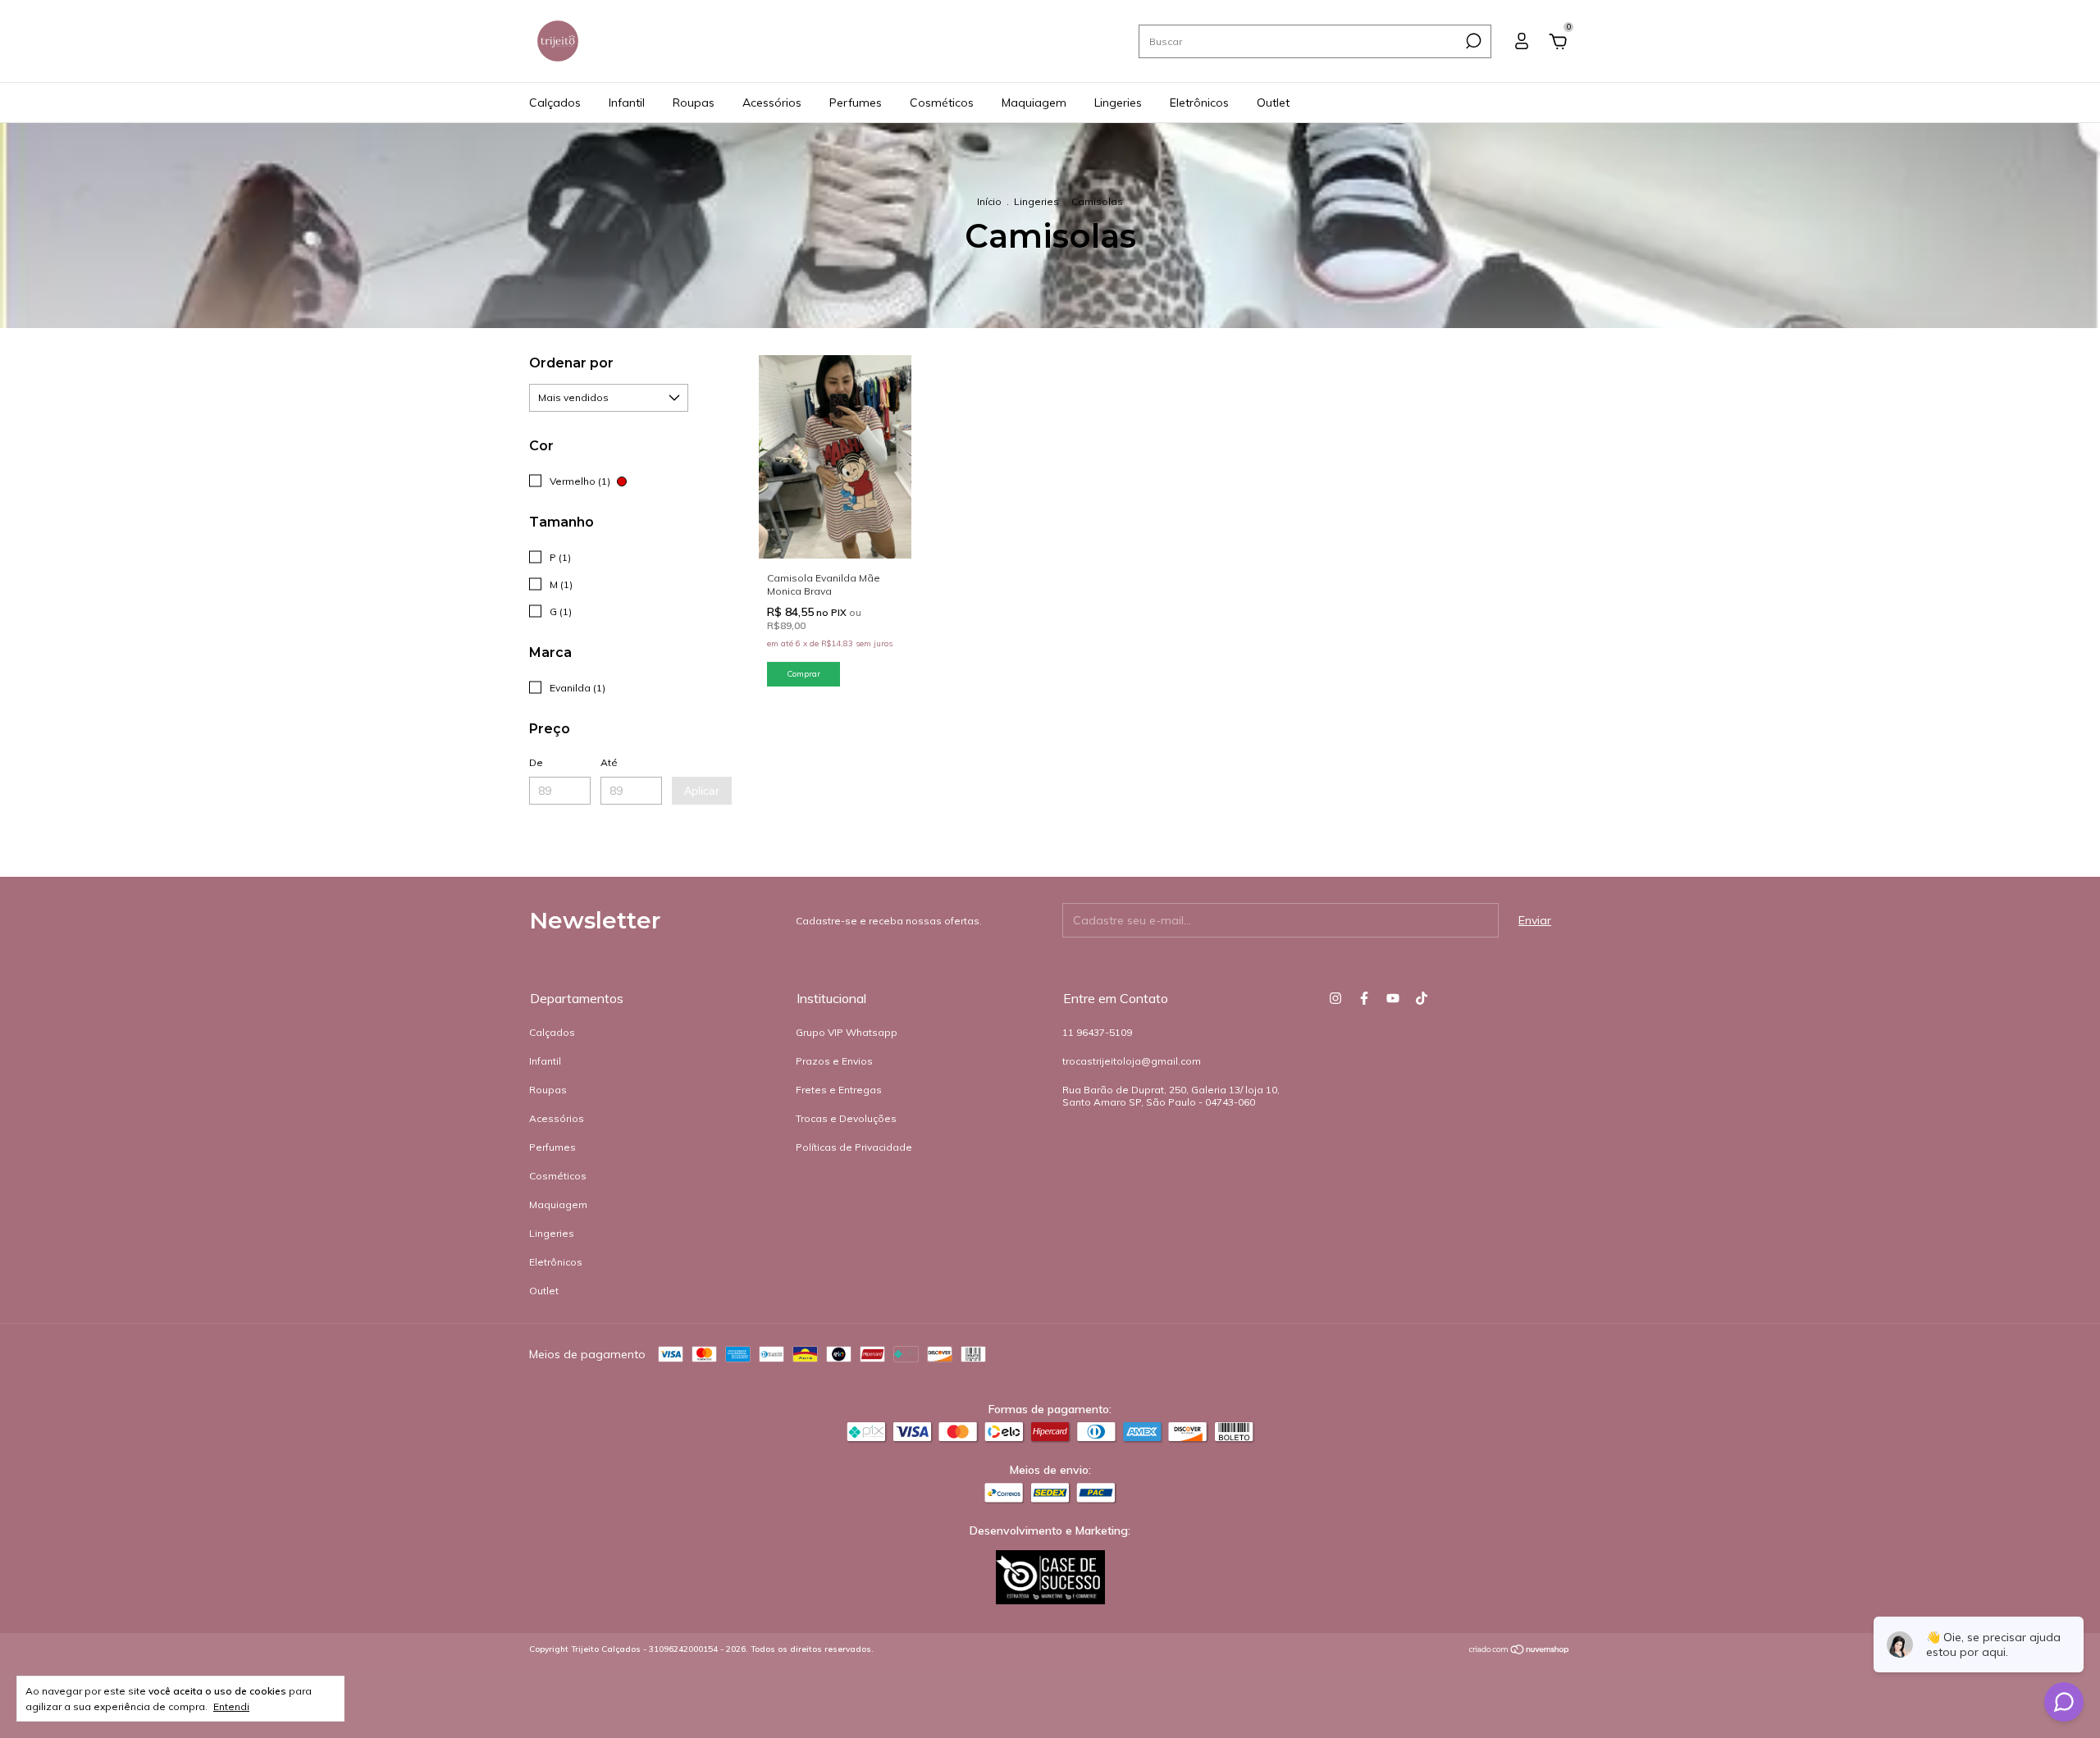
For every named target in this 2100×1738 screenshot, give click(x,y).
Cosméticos (942, 103)
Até (609, 762)
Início (989, 201)
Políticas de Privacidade (854, 1147)
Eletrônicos (1199, 103)
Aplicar (702, 791)
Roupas (694, 103)
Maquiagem (1034, 103)
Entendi (231, 1706)
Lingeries (1118, 103)
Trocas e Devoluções (846, 1118)
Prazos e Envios (834, 1061)
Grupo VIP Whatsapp (847, 1032)
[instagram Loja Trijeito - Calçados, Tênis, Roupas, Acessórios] (1335, 998)
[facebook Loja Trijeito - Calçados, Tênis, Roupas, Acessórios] (1364, 998)
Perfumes (856, 103)
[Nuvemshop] (1520, 1651)
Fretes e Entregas (839, 1090)
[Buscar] (1472, 41)
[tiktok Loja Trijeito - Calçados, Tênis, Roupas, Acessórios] (1422, 998)
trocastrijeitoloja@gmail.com (1132, 1061)
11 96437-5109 (1097, 1032)
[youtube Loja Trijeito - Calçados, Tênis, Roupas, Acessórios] (1393, 998)
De (536, 762)
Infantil (627, 103)
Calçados (555, 103)
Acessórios (772, 103)
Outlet (1273, 103)
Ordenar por (571, 363)
